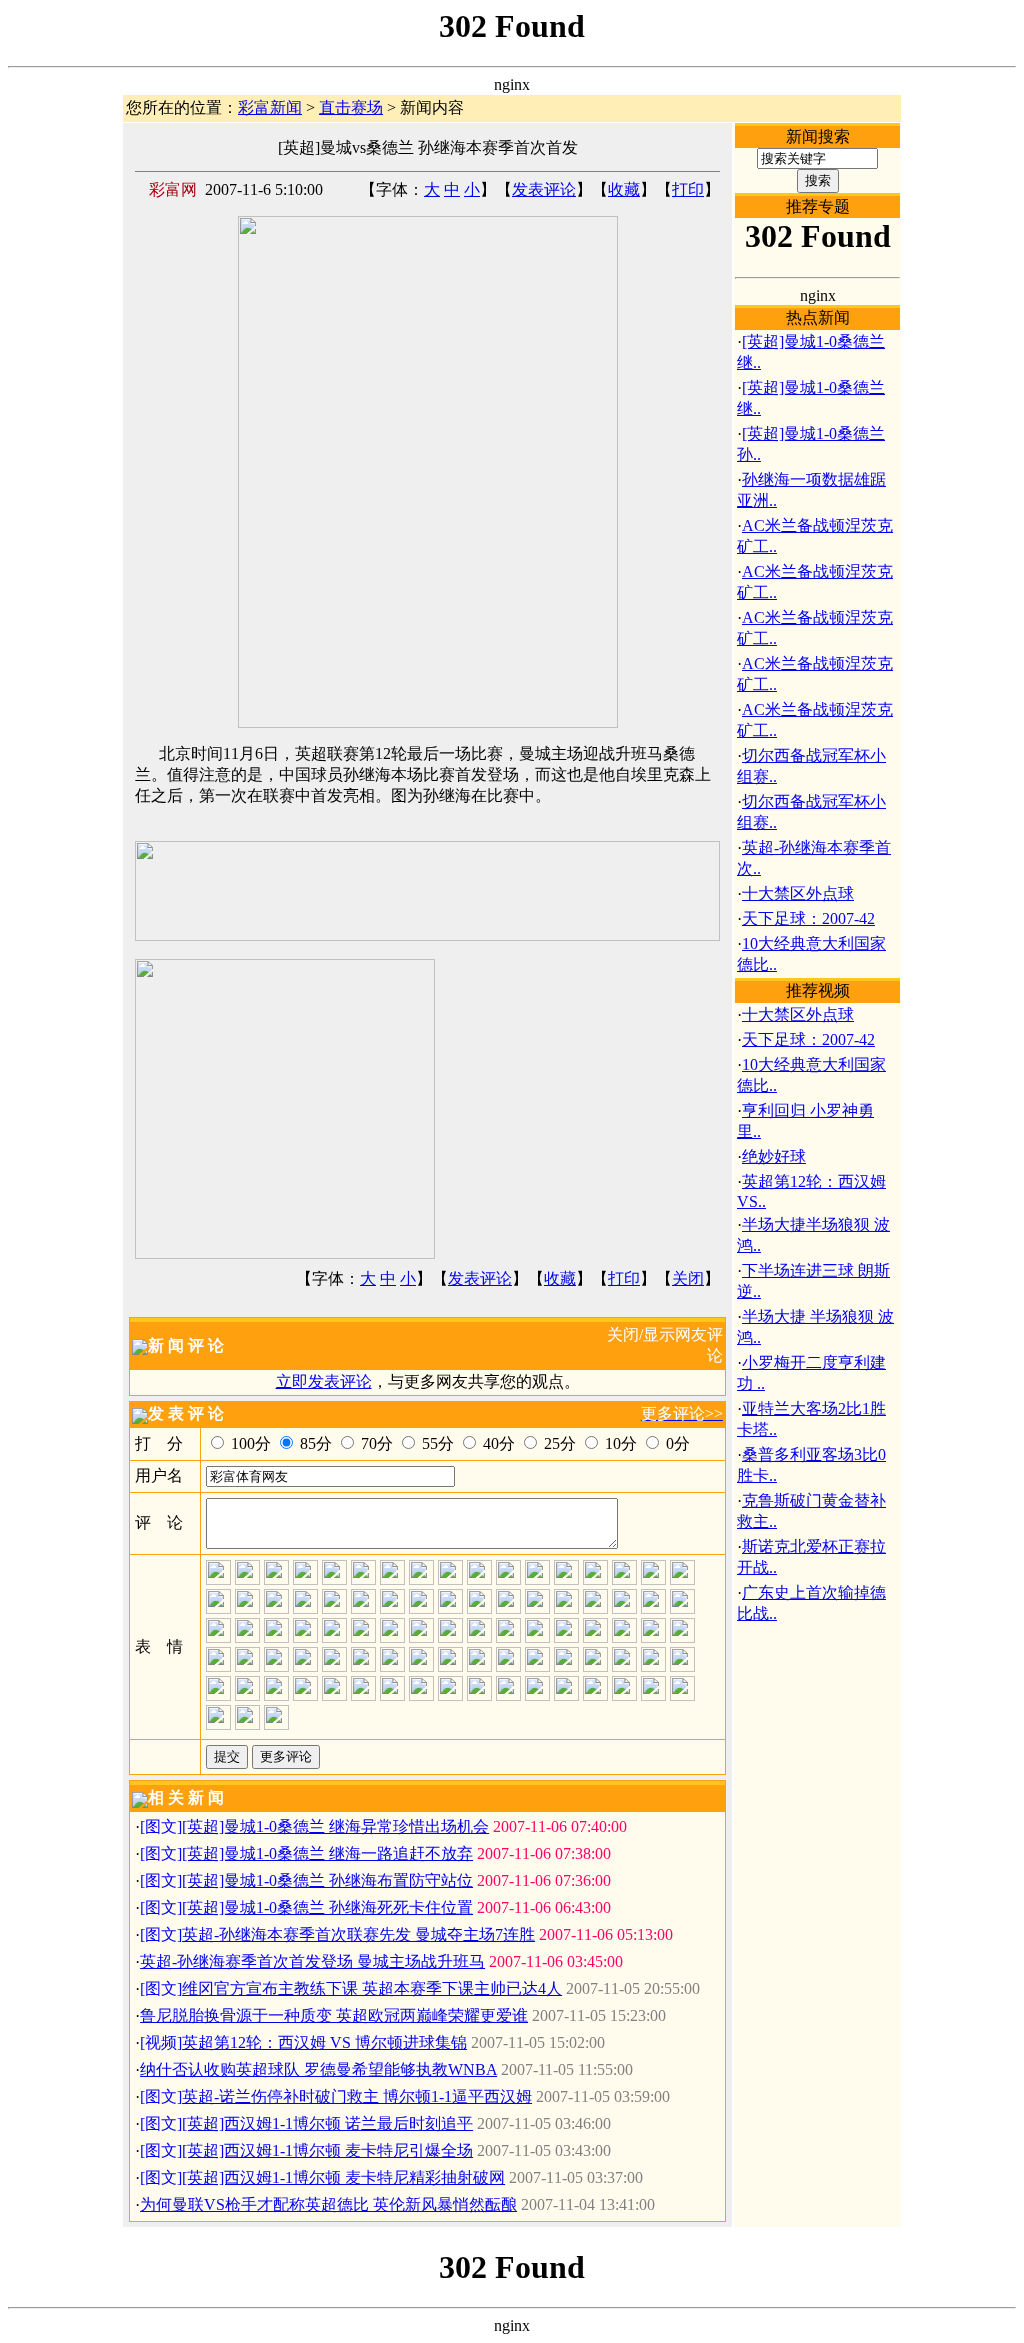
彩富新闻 (270, 107)
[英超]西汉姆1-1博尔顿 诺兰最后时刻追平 (327, 2123)
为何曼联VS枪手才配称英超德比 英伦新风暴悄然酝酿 (328, 2204)
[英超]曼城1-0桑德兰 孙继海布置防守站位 (327, 1880)
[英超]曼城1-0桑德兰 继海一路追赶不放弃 (327, 1853)
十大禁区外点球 (798, 893)
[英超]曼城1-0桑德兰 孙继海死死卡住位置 (327, 1907)
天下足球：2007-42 (808, 918)
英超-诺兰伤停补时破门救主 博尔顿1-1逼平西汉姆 (357, 2096)
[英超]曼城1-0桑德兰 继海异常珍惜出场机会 (335, 1826)
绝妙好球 (774, 1156)
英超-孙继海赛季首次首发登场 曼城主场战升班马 (312, 1961)
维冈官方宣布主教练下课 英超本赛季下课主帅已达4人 (372, 1988)
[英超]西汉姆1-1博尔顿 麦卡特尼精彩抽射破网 (343, 2177)
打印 (688, 189)
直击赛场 (351, 107)
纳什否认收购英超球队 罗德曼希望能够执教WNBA (318, 2069)
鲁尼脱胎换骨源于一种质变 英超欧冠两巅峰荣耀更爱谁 (334, 2015)
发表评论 (544, 189)
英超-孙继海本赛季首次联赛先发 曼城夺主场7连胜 (358, 1934)
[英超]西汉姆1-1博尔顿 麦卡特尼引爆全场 (327, 2150)
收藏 (624, 189)
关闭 (688, 1278)
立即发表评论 (324, 1381)
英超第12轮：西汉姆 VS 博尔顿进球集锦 (324, 2042)
